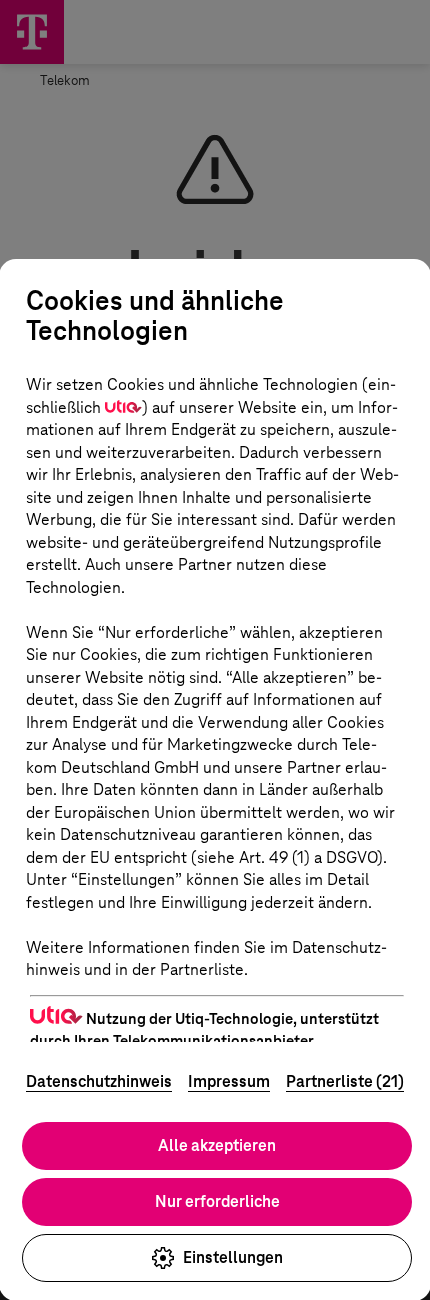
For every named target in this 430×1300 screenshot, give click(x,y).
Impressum (229, 1081)
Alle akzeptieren (217, 1145)
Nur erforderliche (217, 1201)
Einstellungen (233, 1257)
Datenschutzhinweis (99, 1081)
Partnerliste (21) (345, 1081)
